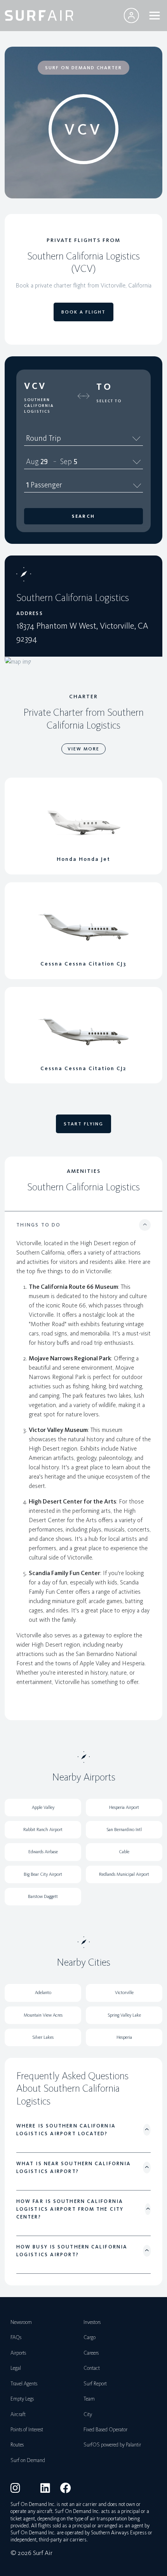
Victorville (124, 1992)
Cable (124, 1852)
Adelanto (43, 1992)
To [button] (104, 387)
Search (83, 516)
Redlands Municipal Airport (124, 1874)
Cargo (90, 2337)
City (88, 2414)
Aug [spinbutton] (32, 461)
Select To (109, 401)
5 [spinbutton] (75, 461)
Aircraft (18, 2414)
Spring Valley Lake (124, 2015)
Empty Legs (22, 2399)
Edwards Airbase (43, 1852)
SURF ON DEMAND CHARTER (83, 68)
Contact (92, 2368)
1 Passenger (44, 485)
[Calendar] (137, 461)
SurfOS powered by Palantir (112, 2445)
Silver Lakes (43, 2037)
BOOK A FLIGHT (83, 312)
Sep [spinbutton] (66, 461)
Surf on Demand (28, 2460)
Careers (91, 2353)
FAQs (16, 2337)
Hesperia (124, 2037)
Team (89, 2399)
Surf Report (95, 2384)
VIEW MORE (83, 749)
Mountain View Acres (43, 2015)
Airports (18, 2353)
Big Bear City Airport (43, 1874)
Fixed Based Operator (105, 2430)
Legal (16, 2368)
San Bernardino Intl (124, 1829)
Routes (17, 2445)
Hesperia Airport (124, 1807)
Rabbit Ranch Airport (43, 1829)
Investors (92, 2322)
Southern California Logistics (39, 406)
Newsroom (21, 2322)
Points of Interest (27, 2430)
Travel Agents (24, 2384)
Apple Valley (43, 1807)
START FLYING (83, 1124)
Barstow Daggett (43, 1896)
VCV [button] (35, 386)
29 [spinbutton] (44, 461)
